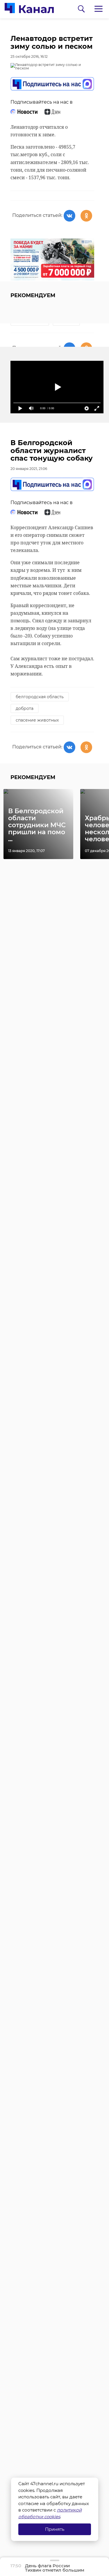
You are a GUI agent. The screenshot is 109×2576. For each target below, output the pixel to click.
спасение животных (37, 720)
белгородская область (40, 697)
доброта (25, 708)
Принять (55, 2529)
